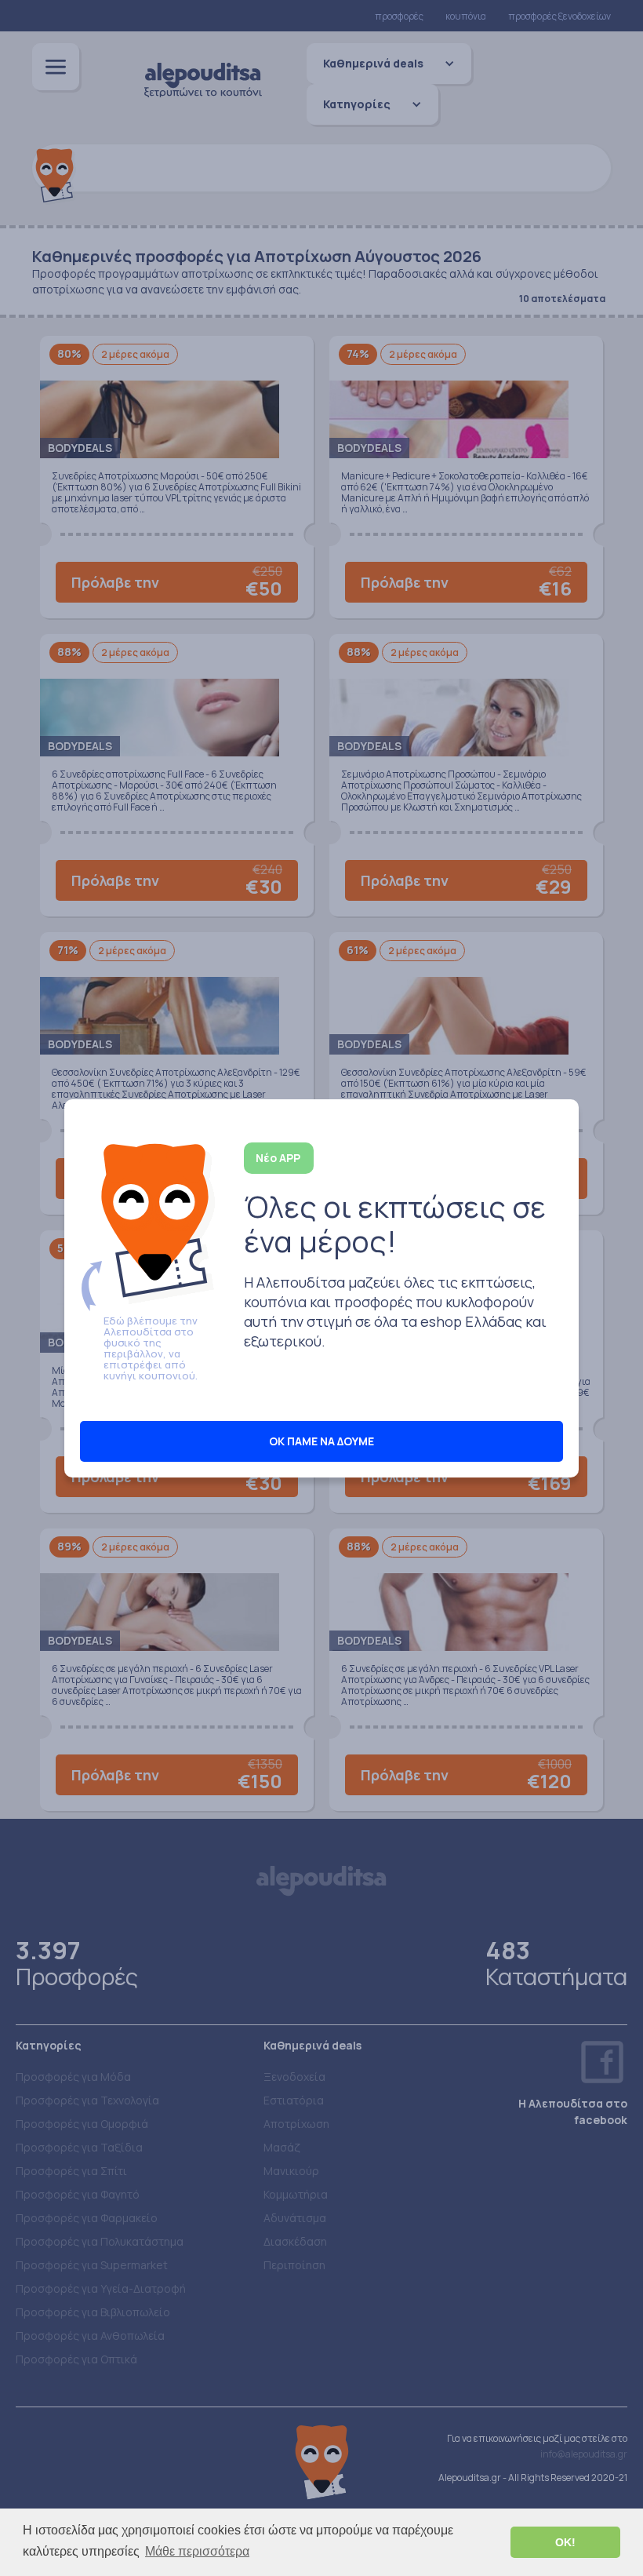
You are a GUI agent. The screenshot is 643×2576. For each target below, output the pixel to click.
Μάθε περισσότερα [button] (197, 2551)
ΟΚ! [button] (565, 2542)
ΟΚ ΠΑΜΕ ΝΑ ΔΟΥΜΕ (321, 1441)
